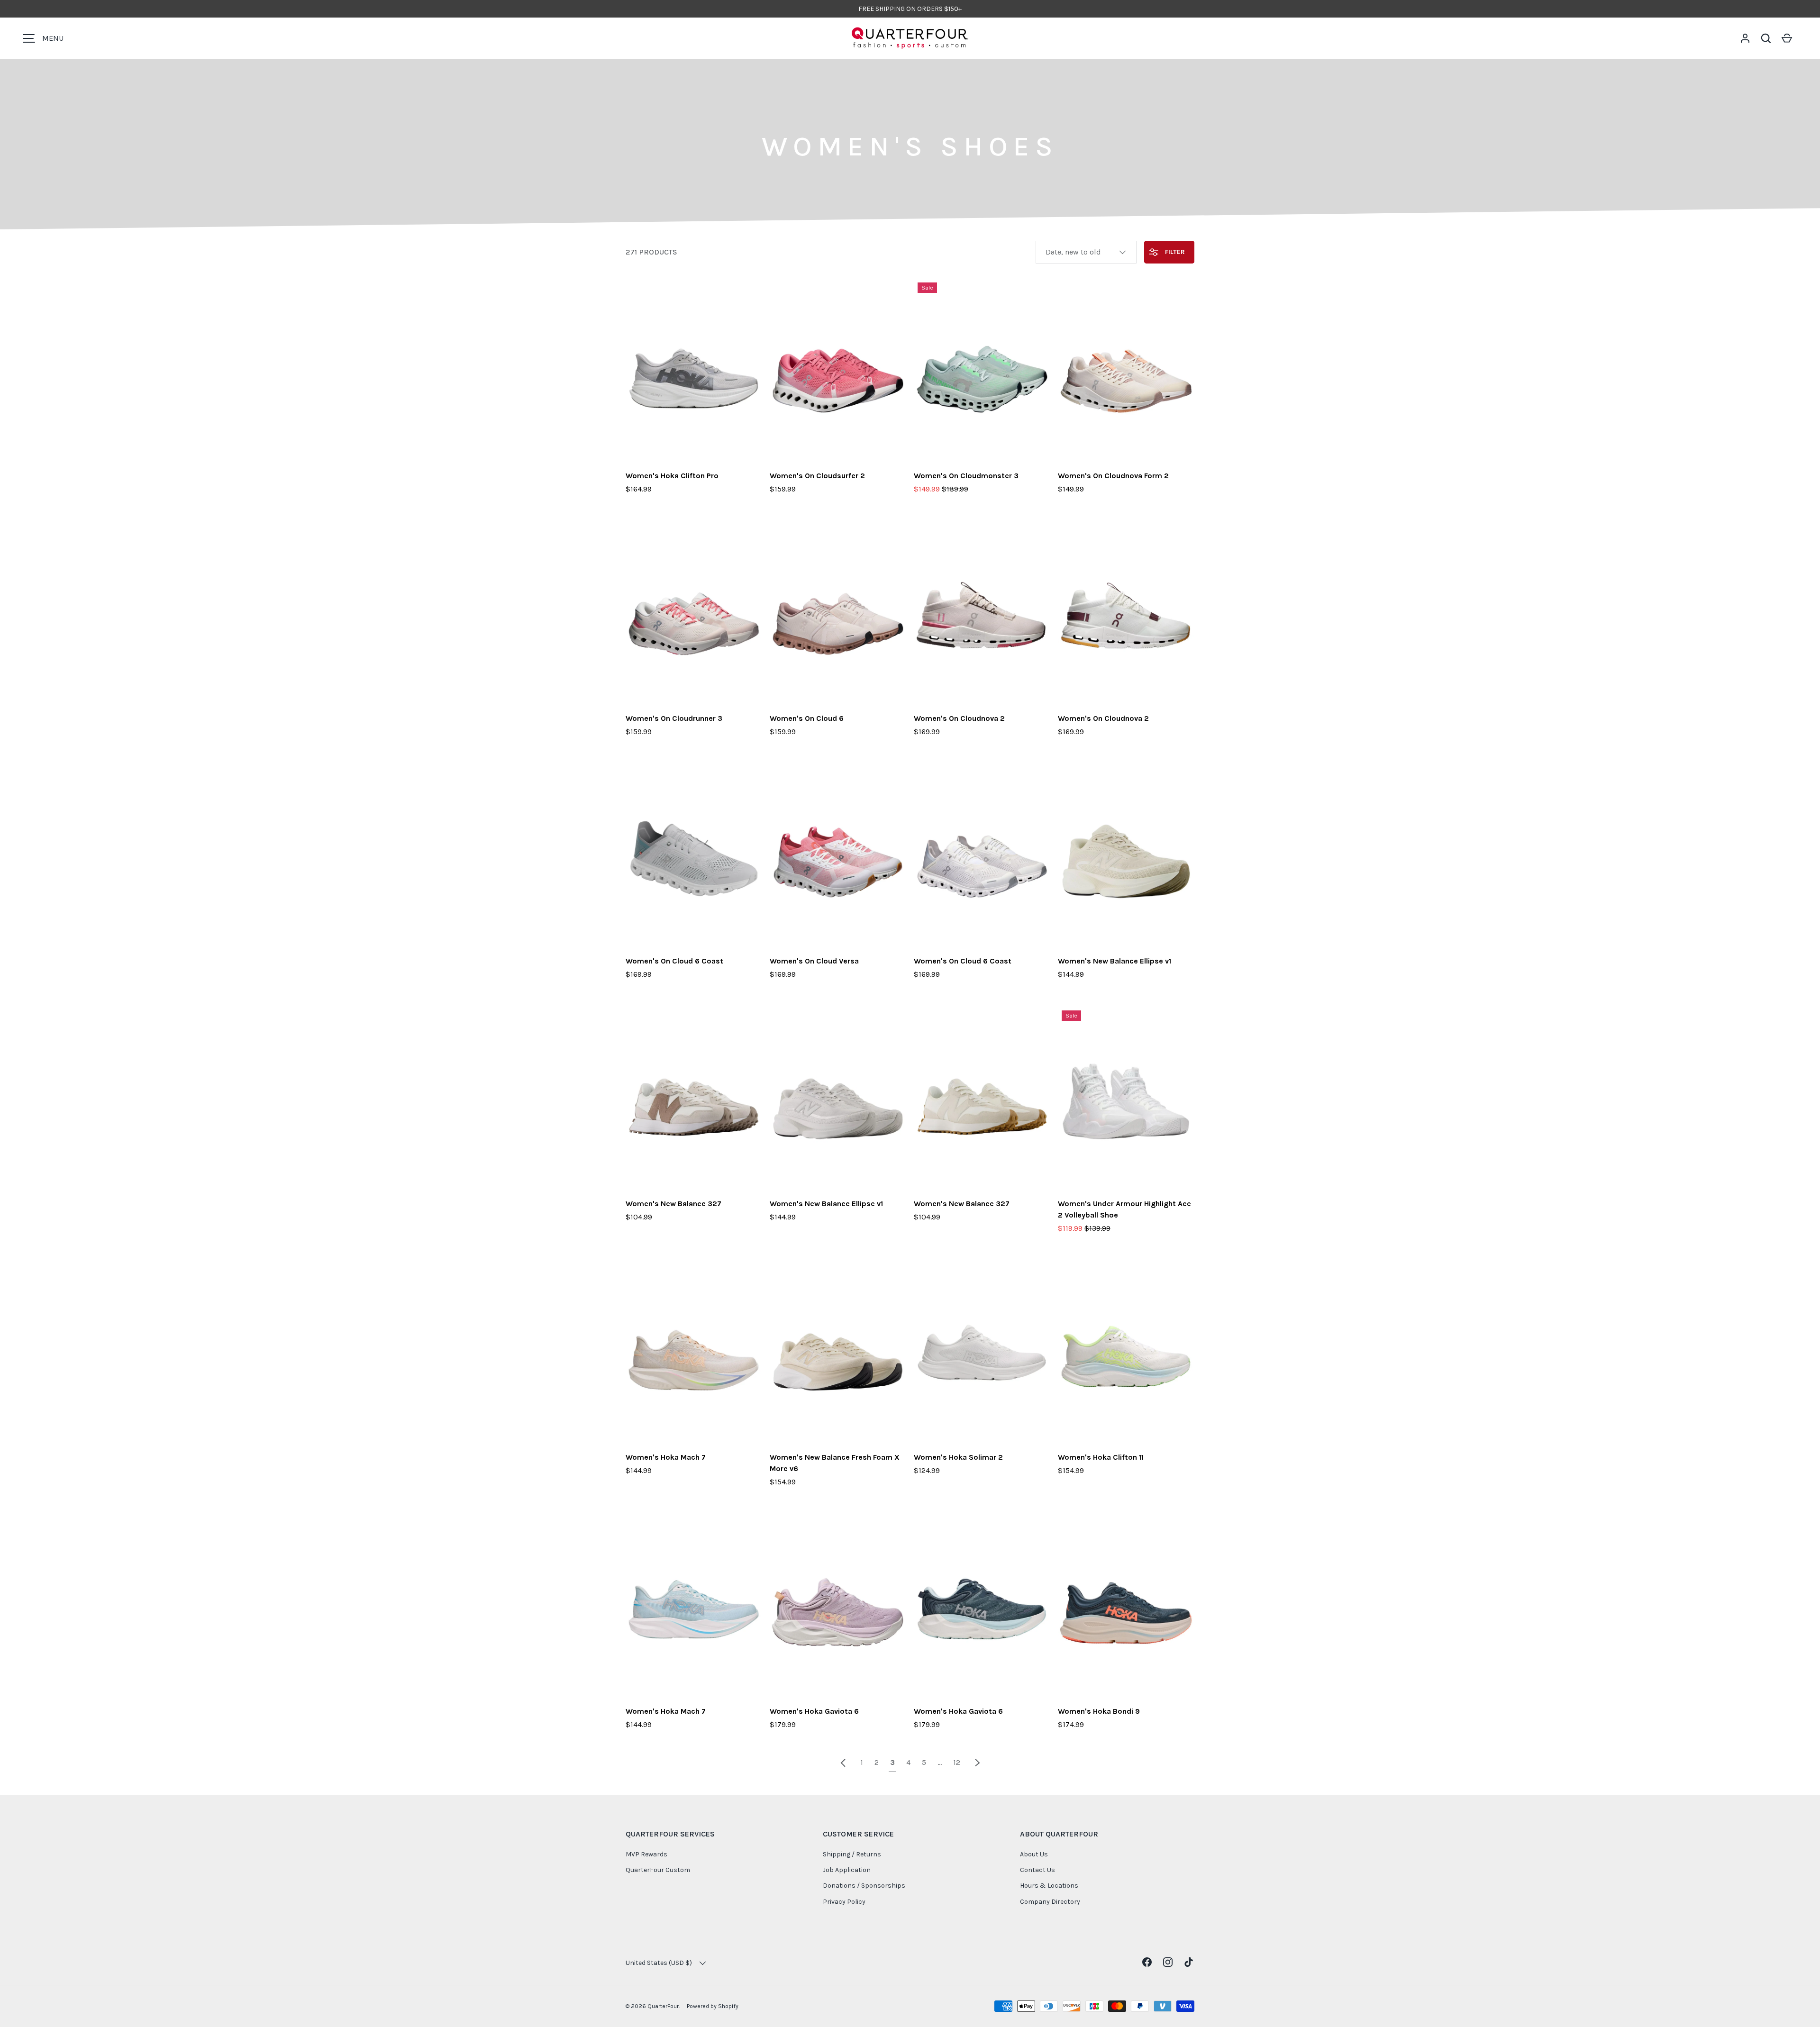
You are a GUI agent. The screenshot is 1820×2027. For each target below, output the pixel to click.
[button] (1766, 38)
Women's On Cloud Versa (814, 961)
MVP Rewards (646, 1854)
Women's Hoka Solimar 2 (958, 1457)
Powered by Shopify (713, 2006)
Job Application (847, 1870)
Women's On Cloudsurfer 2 (817, 476)
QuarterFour (663, 2006)
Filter (1174, 252)
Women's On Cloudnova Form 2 (1113, 476)
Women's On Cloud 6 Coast (674, 961)
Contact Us (1037, 1870)
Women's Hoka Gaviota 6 (814, 1711)
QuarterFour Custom (658, 1870)
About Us (1034, 1854)
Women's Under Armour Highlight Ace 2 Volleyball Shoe (1124, 1209)
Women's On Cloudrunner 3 (674, 718)
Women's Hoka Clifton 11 (1101, 1457)
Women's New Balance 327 (673, 1204)
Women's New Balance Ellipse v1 (1115, 961)
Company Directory (1050, 1902)
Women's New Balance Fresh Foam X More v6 (835, 1463)
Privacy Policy (844, 1902)
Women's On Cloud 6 (807, 718)
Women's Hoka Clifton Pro (672, 476)
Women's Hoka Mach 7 (666, 1457)
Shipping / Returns (852, 1854)
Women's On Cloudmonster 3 (966, 476)
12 (957, 1762)
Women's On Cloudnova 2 (959, 718)
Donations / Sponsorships (864, 1886)
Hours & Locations (1049, 1886)
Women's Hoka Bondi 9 (1099, 1711)
